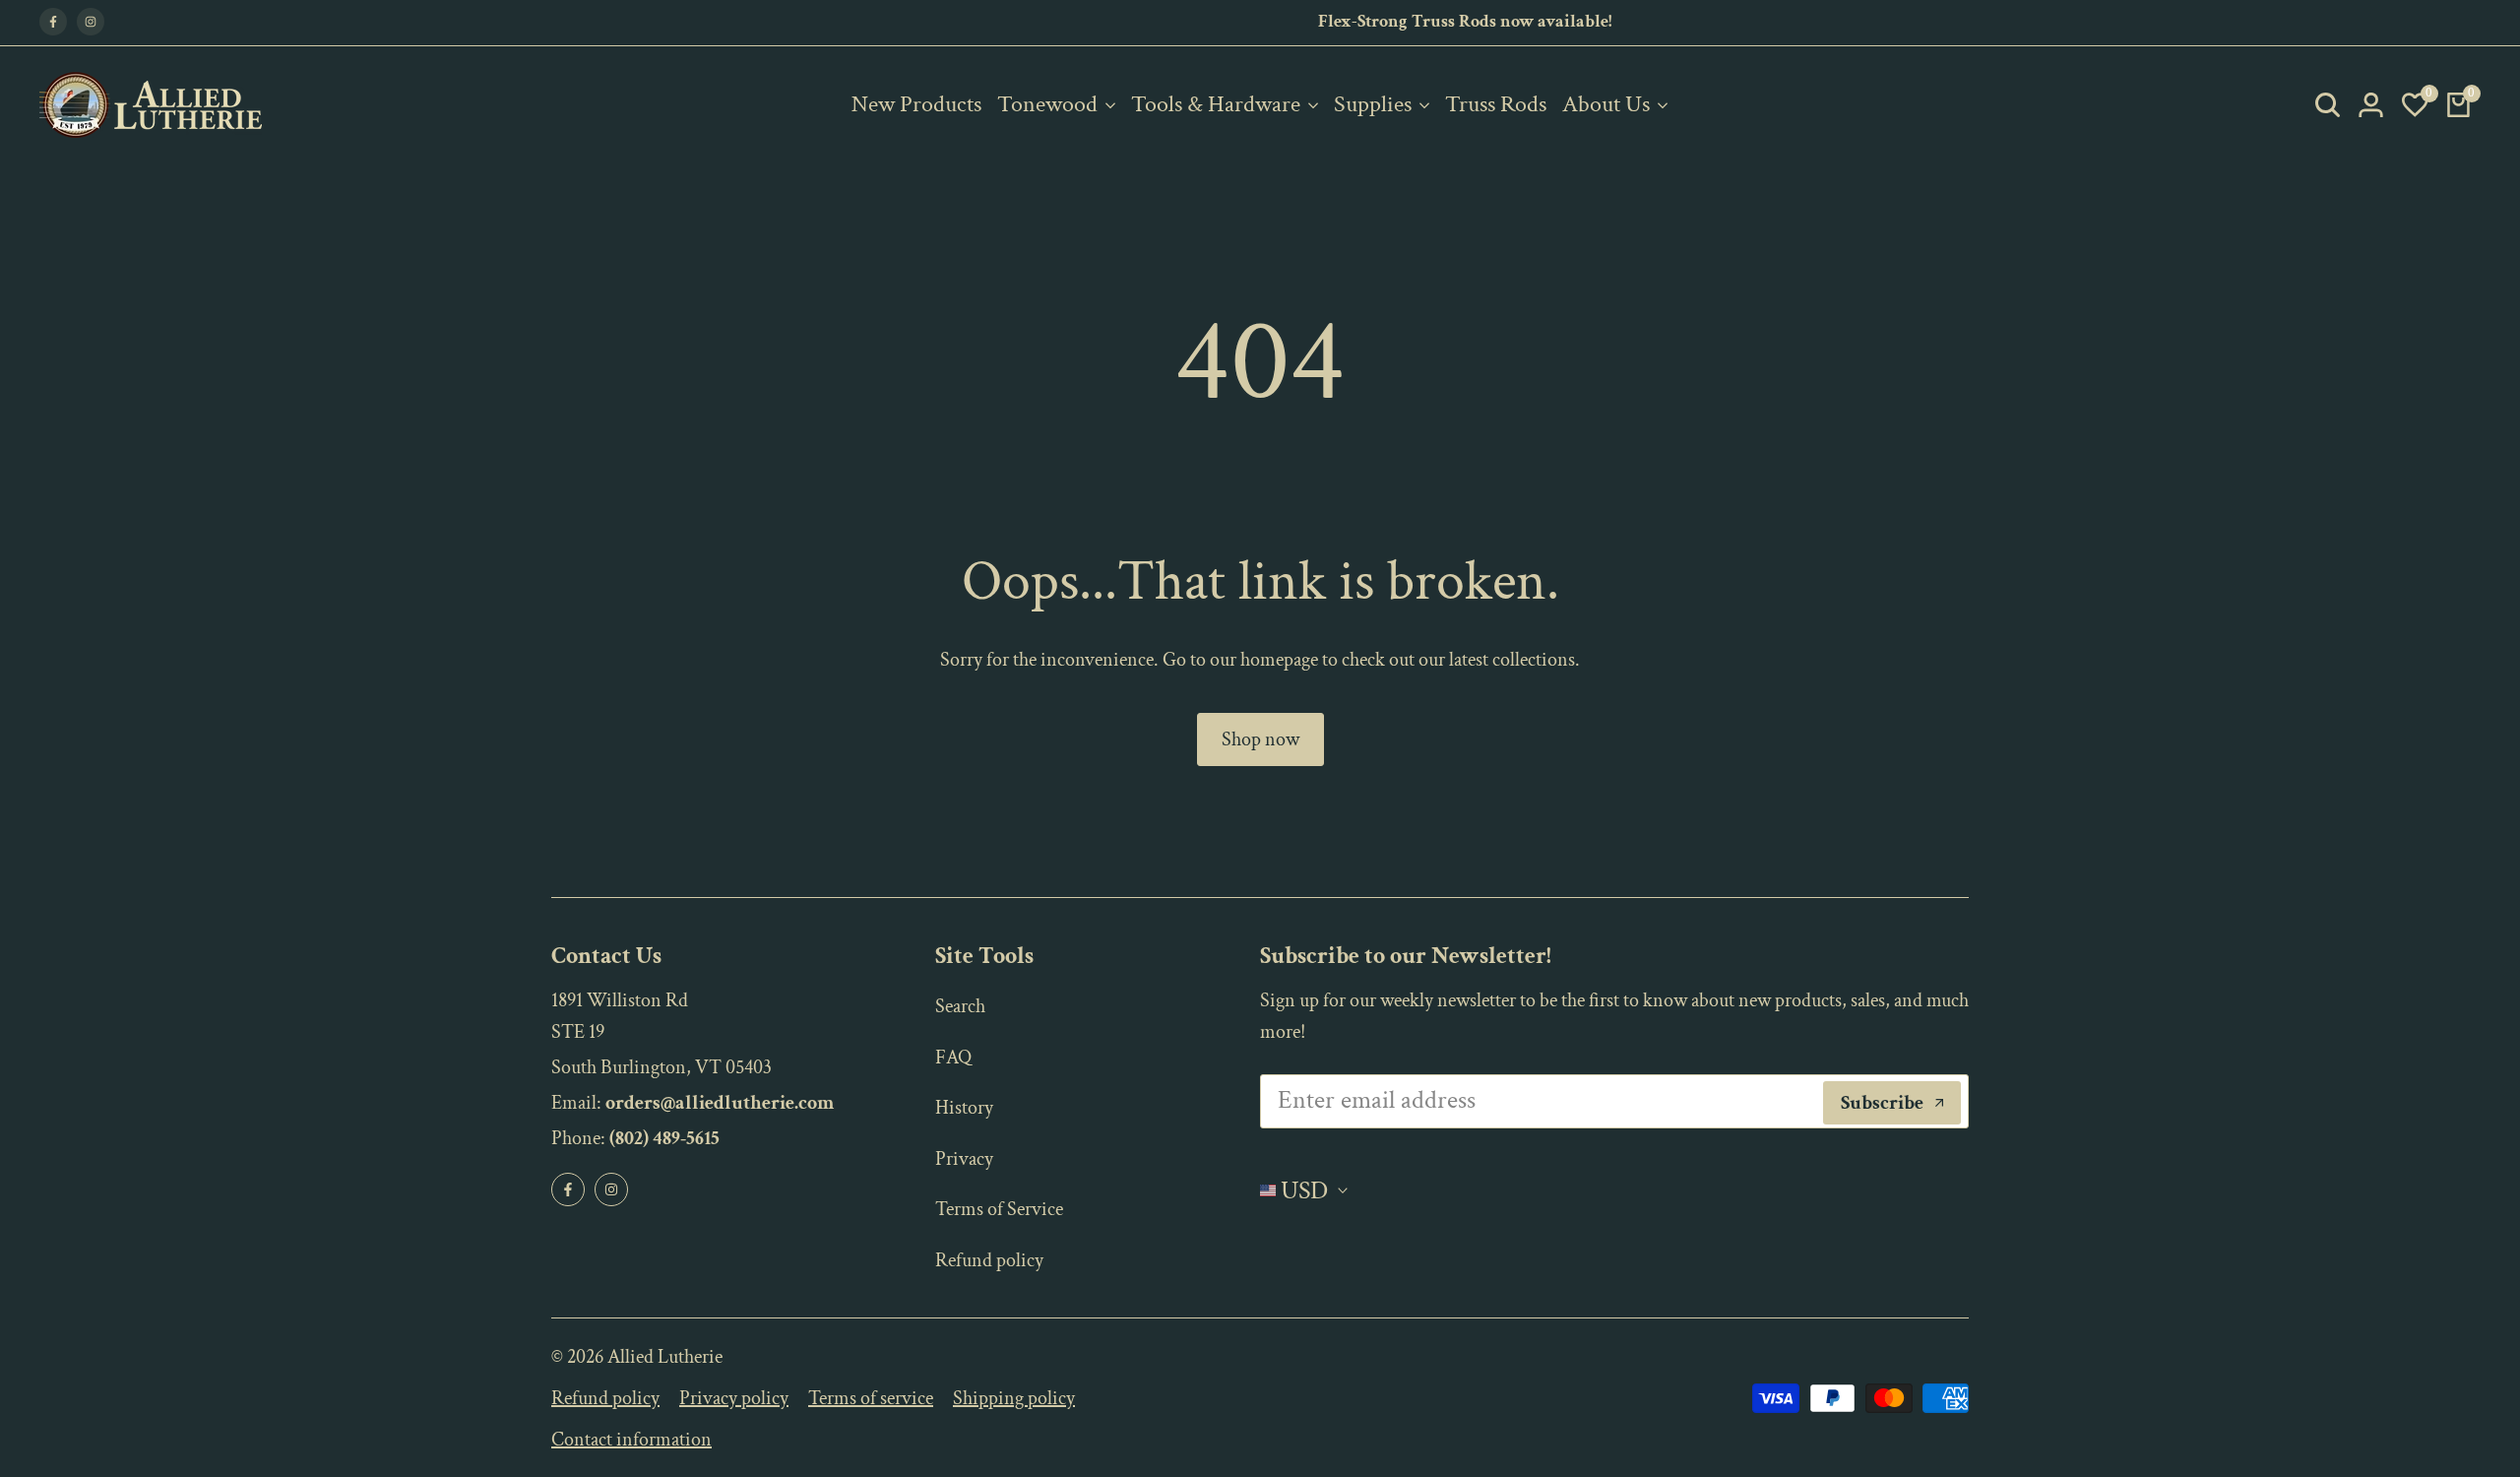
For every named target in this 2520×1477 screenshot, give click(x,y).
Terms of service (871, 1398)
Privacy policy (734, 1398)
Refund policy (989, 1260)
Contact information (631, 1440)
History (964, 1108)
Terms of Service (999, 1209)
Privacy (964, 1159)
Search (960, 1006)
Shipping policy (1014, 1398)
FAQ (953, 1058)
